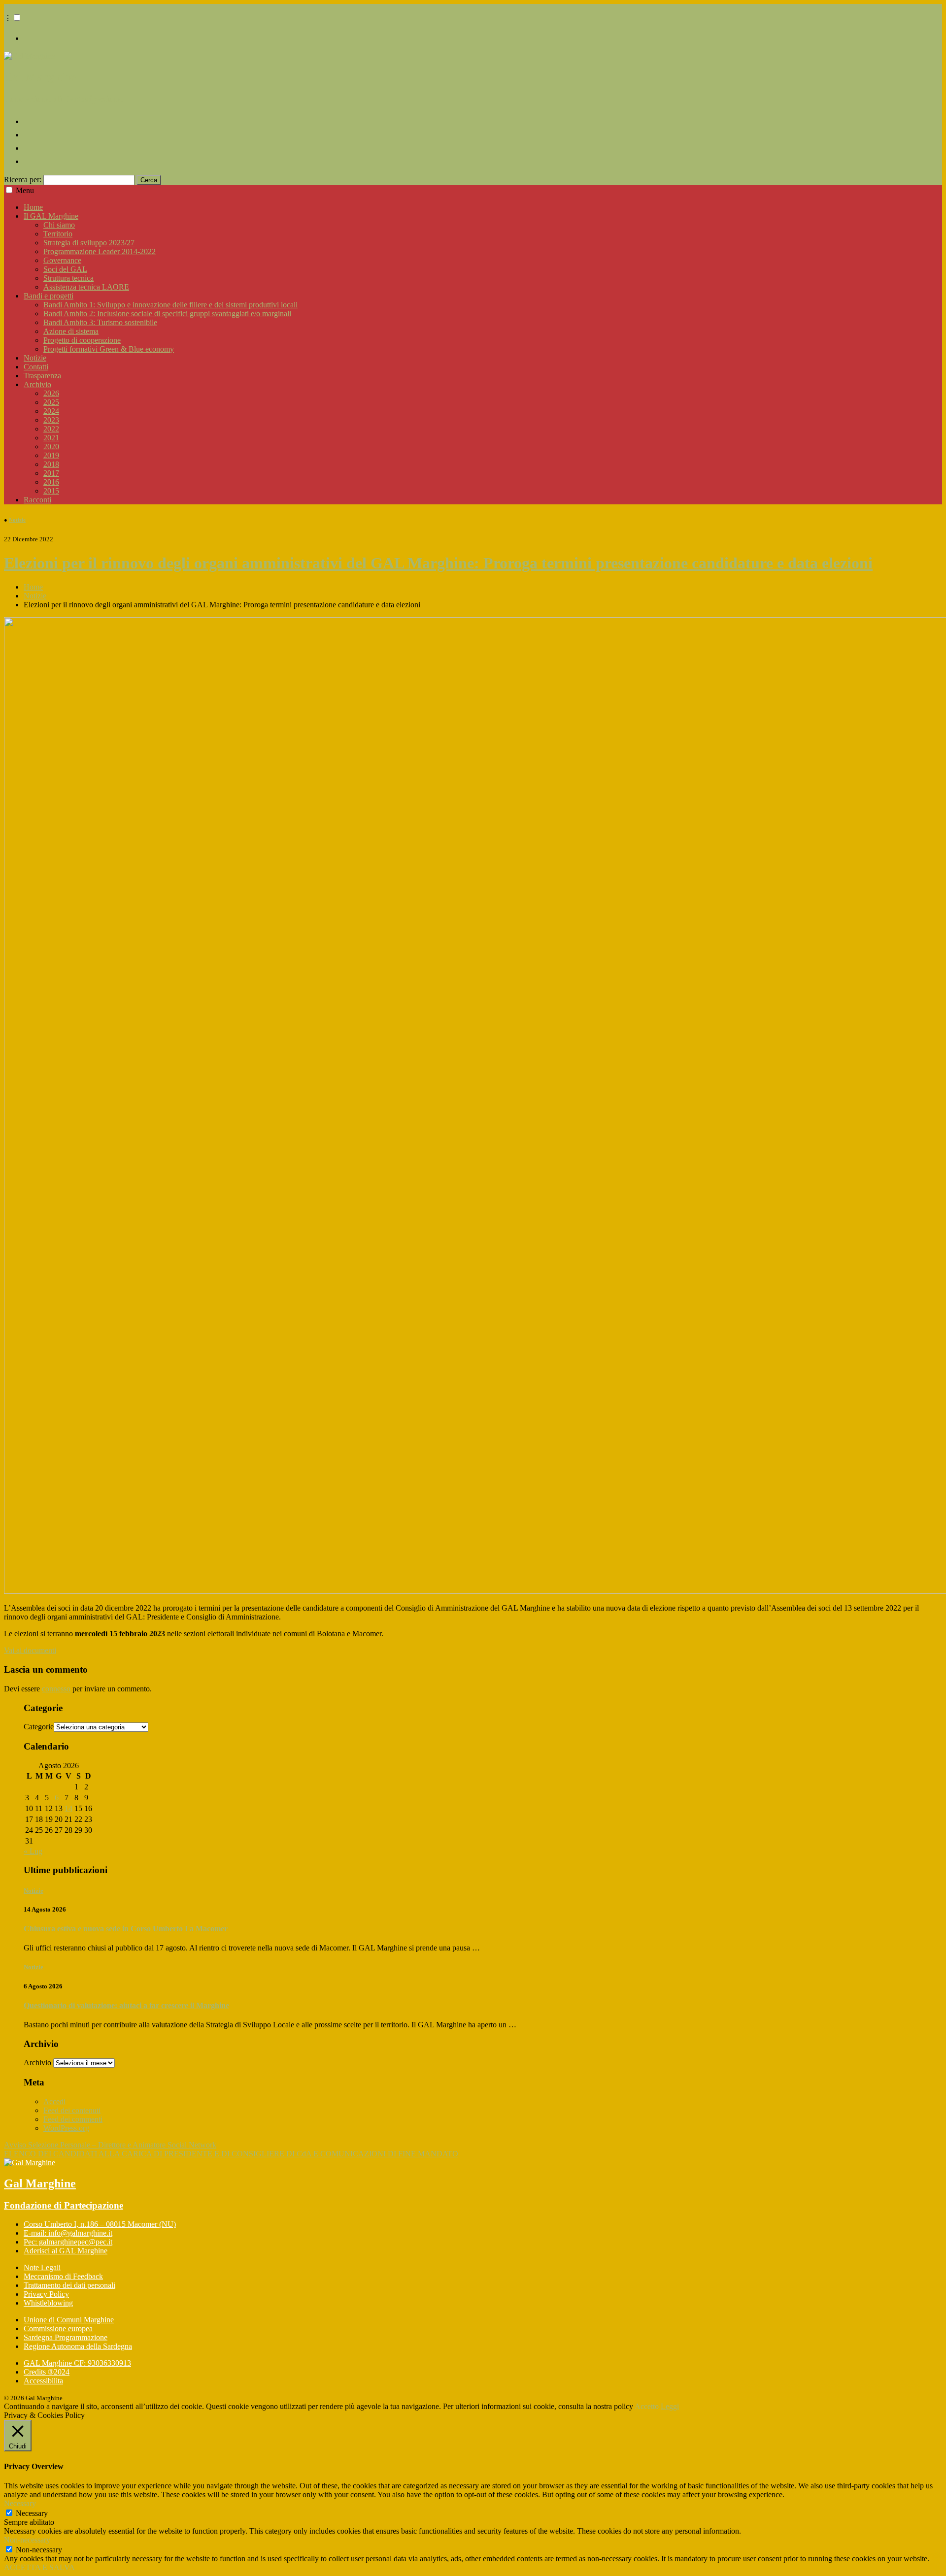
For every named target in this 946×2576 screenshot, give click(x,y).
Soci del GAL (65, 269)
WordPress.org (66, 2128)
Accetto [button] (647, 2406)
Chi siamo (59, 225)
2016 (51, 482)
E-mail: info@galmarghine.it (68, 2233)
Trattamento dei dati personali (69, 2285)
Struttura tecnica (68, 278)
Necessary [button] (20, 2503)
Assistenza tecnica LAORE (86, 287)
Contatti (36, 367)
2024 (51, 411)
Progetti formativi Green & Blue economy (109, 349)
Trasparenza (42, 376)
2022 (51, 429)
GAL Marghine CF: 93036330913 (77, 2363)
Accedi (54, 2101)
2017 (51, 473)
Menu (25, 190)
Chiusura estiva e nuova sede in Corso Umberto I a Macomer (126, 1929)
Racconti (37, 500)
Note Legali (42, 2267)
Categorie (39, 1727)
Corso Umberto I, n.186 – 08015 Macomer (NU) (100, 2224)
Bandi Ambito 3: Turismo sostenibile (100, 322)
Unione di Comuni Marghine (69, 2320)
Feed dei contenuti (72, 2110)
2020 (51, 446)
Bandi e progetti (49, 296)
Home (33, 207)
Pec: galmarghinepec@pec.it (68, 2242)
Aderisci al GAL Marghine (66, 2251)
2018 (51, 464)
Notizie (35, 358)
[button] (17, 17)
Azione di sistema (71, 331)
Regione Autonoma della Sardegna (78, 2346)
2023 (51, 420)
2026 (51, 393)
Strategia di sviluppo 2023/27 (89, 243)
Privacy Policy (46, 2294)
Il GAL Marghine (51, 216)
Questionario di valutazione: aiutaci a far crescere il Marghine (126, 2005)
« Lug (33, 1851)
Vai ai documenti (30, 1650)
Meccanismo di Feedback (63, 2276)
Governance (62, 260)
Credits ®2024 (47, 2372)
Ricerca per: (23, 180)
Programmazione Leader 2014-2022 (100, 251)
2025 (51, 402)
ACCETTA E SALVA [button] (39, 2567)
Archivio (37, 384)
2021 (51, 438)
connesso (56, 1689)
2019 (51, 455)
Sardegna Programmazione (66, 2337)
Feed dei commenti (73, 2119)
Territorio (58, 234)
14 (68, 1808)
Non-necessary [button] (27, 2540)
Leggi (670, 2406)
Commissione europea (58, 2328)
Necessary (32, 2513)
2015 (51, 491)
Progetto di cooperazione (82, 340)
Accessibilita (43, 2381)
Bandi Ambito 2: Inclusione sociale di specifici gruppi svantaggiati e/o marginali (167, 314)
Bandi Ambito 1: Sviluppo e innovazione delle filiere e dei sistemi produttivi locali (170, 305)
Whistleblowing (48, 2303)
